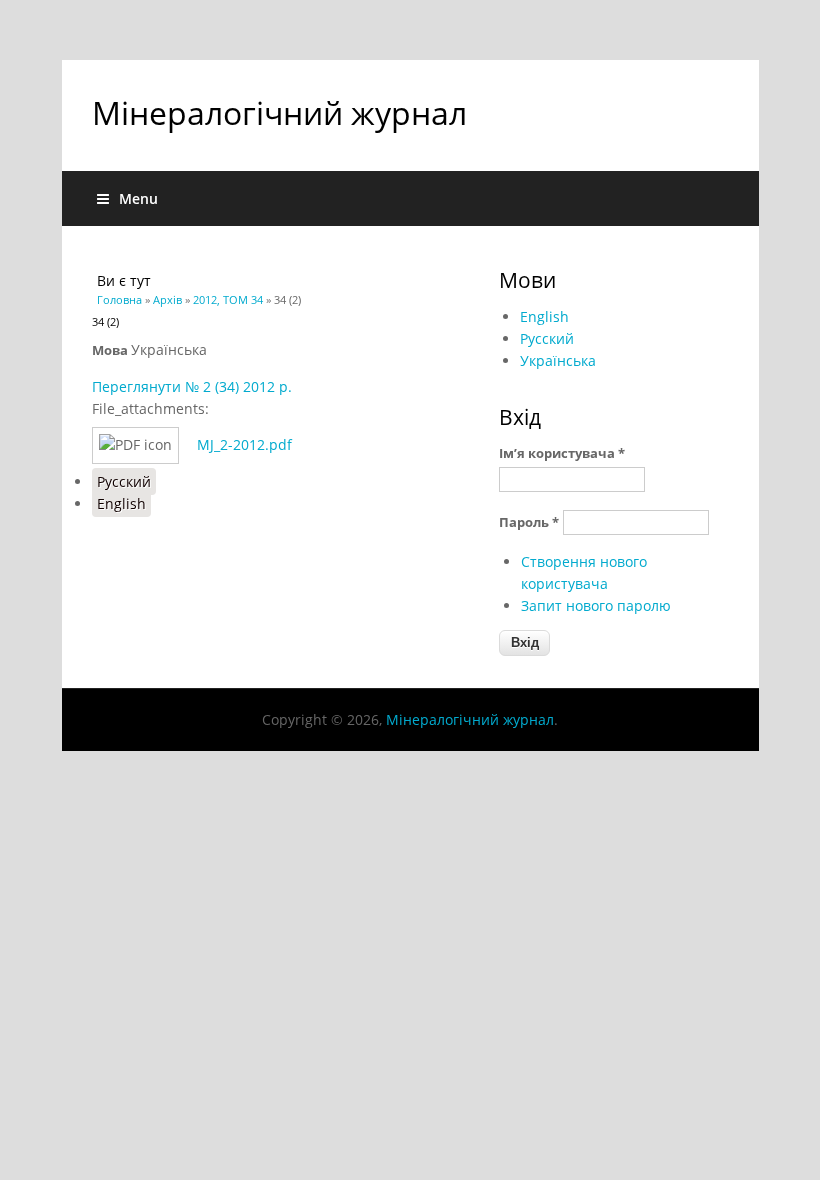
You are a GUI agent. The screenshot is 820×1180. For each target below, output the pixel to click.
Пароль (529, 522)
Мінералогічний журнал (279, 112)
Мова (111, 350)
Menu (138, 198)
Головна (119, 299)
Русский (124, 481)
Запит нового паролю (596, 605)
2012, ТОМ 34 (228, 299)
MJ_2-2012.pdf (244, 444)
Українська (558, 360)
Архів (167, 299)
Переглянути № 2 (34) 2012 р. (192, 386)
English (121, 503)
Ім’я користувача (562, 453)
